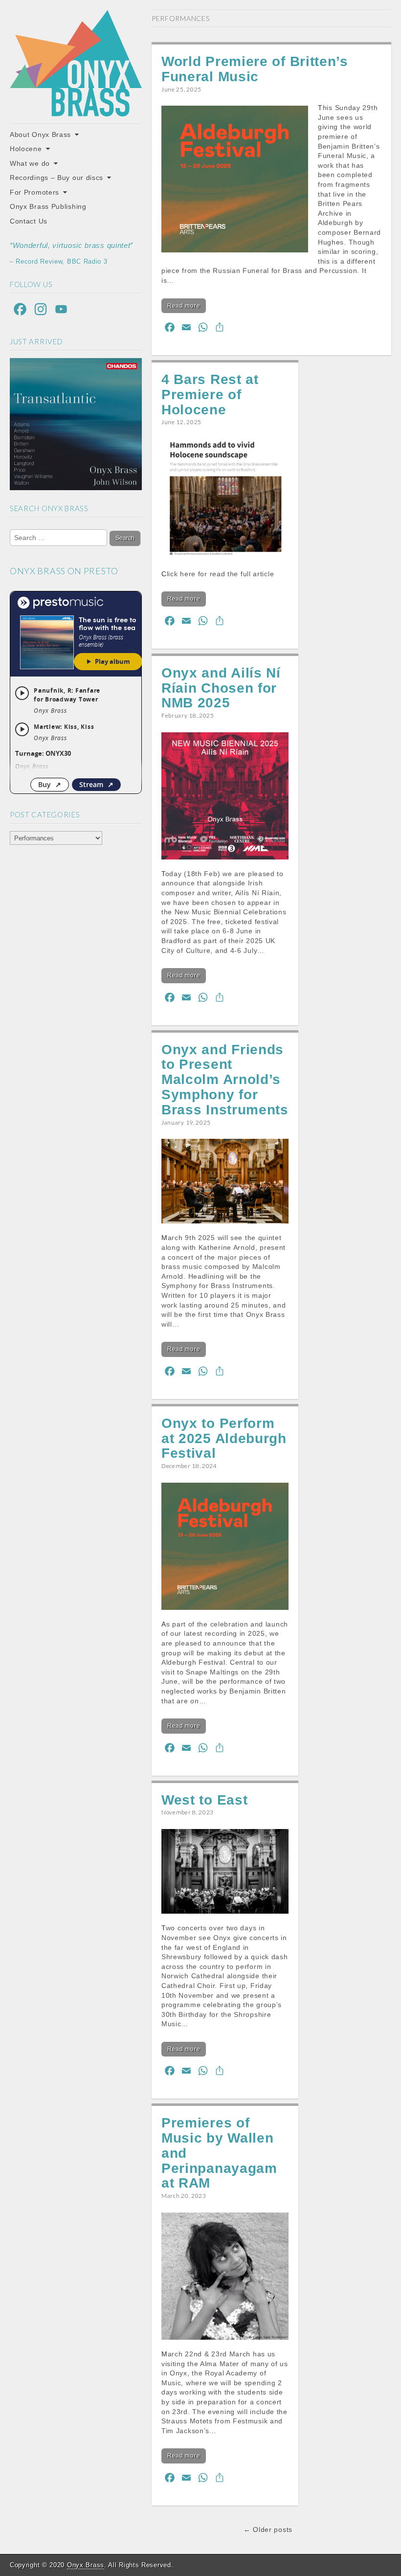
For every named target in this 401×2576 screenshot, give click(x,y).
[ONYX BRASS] (76, 63)
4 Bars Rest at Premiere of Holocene (210, 395)
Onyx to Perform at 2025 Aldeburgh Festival (224, 1438)
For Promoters (34, 192)
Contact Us (29, 221)
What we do (30, 163)
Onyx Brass (86, 2565)
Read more (184, 306)
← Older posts (268, 2530)
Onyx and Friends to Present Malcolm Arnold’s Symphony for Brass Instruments (225, 1080)
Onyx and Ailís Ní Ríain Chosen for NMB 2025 (221, 688)
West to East (204, 1800)
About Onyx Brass (40, 135)
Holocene (26, 149)
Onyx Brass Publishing (48, 206)
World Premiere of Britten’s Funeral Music (255, 69)
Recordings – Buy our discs (56, 178)
